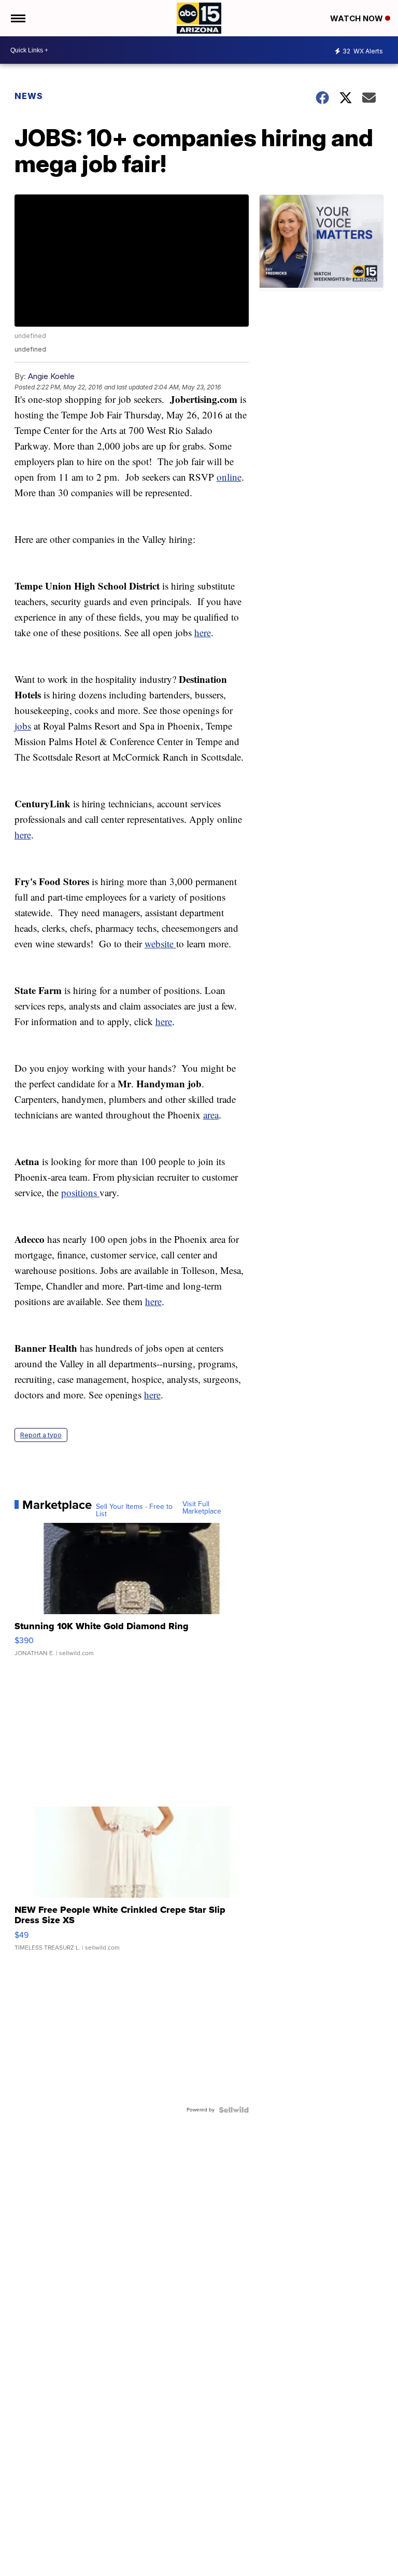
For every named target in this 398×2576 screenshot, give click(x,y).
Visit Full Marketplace (202, 1508)
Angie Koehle (51, 376)
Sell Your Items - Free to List (134, 1510)
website (160, 943)
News (29, 96)
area (211, 1115)
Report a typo (41, 1435)
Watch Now (358, 18)
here (203, 632)
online (229, 477)
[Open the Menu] (17, 18)
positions (80, 1192)
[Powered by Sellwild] (234, 2110)
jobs (23, 726)
